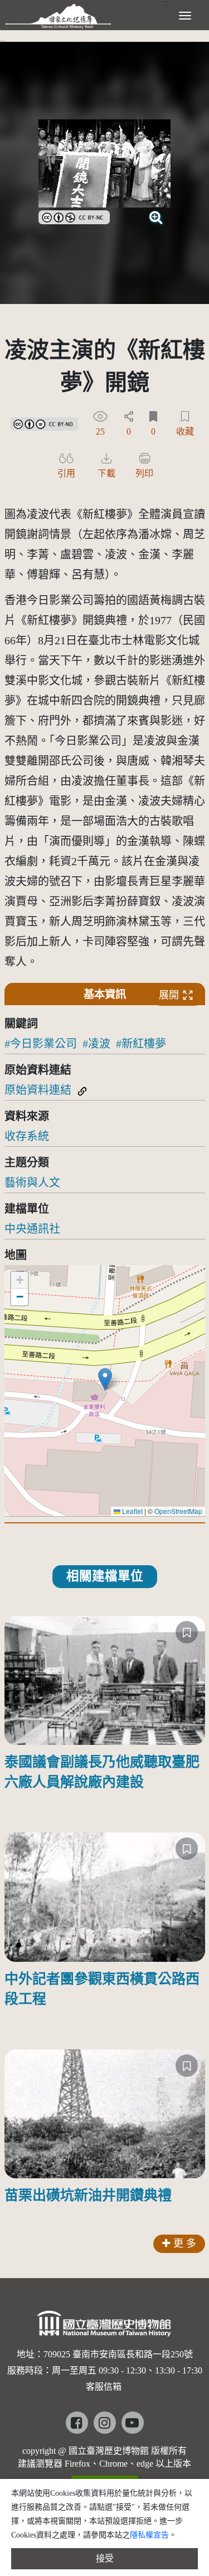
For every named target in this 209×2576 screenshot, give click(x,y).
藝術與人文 (32, 1183)
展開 (169, 995)
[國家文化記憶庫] (58, 14)
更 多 (185, 2244)
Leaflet (132, 1511)
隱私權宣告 (149, 2535)
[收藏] (187, 1632)
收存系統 (27, 1136)
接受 (105, 2558)
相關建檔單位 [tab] (105, 1576)
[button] (105, 1379)
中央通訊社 (32, 1229)
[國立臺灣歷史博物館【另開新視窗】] (104, 2327)
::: (3, 42)
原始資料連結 (38, 1090)
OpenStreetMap (178, 1511)
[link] (74, 216)
